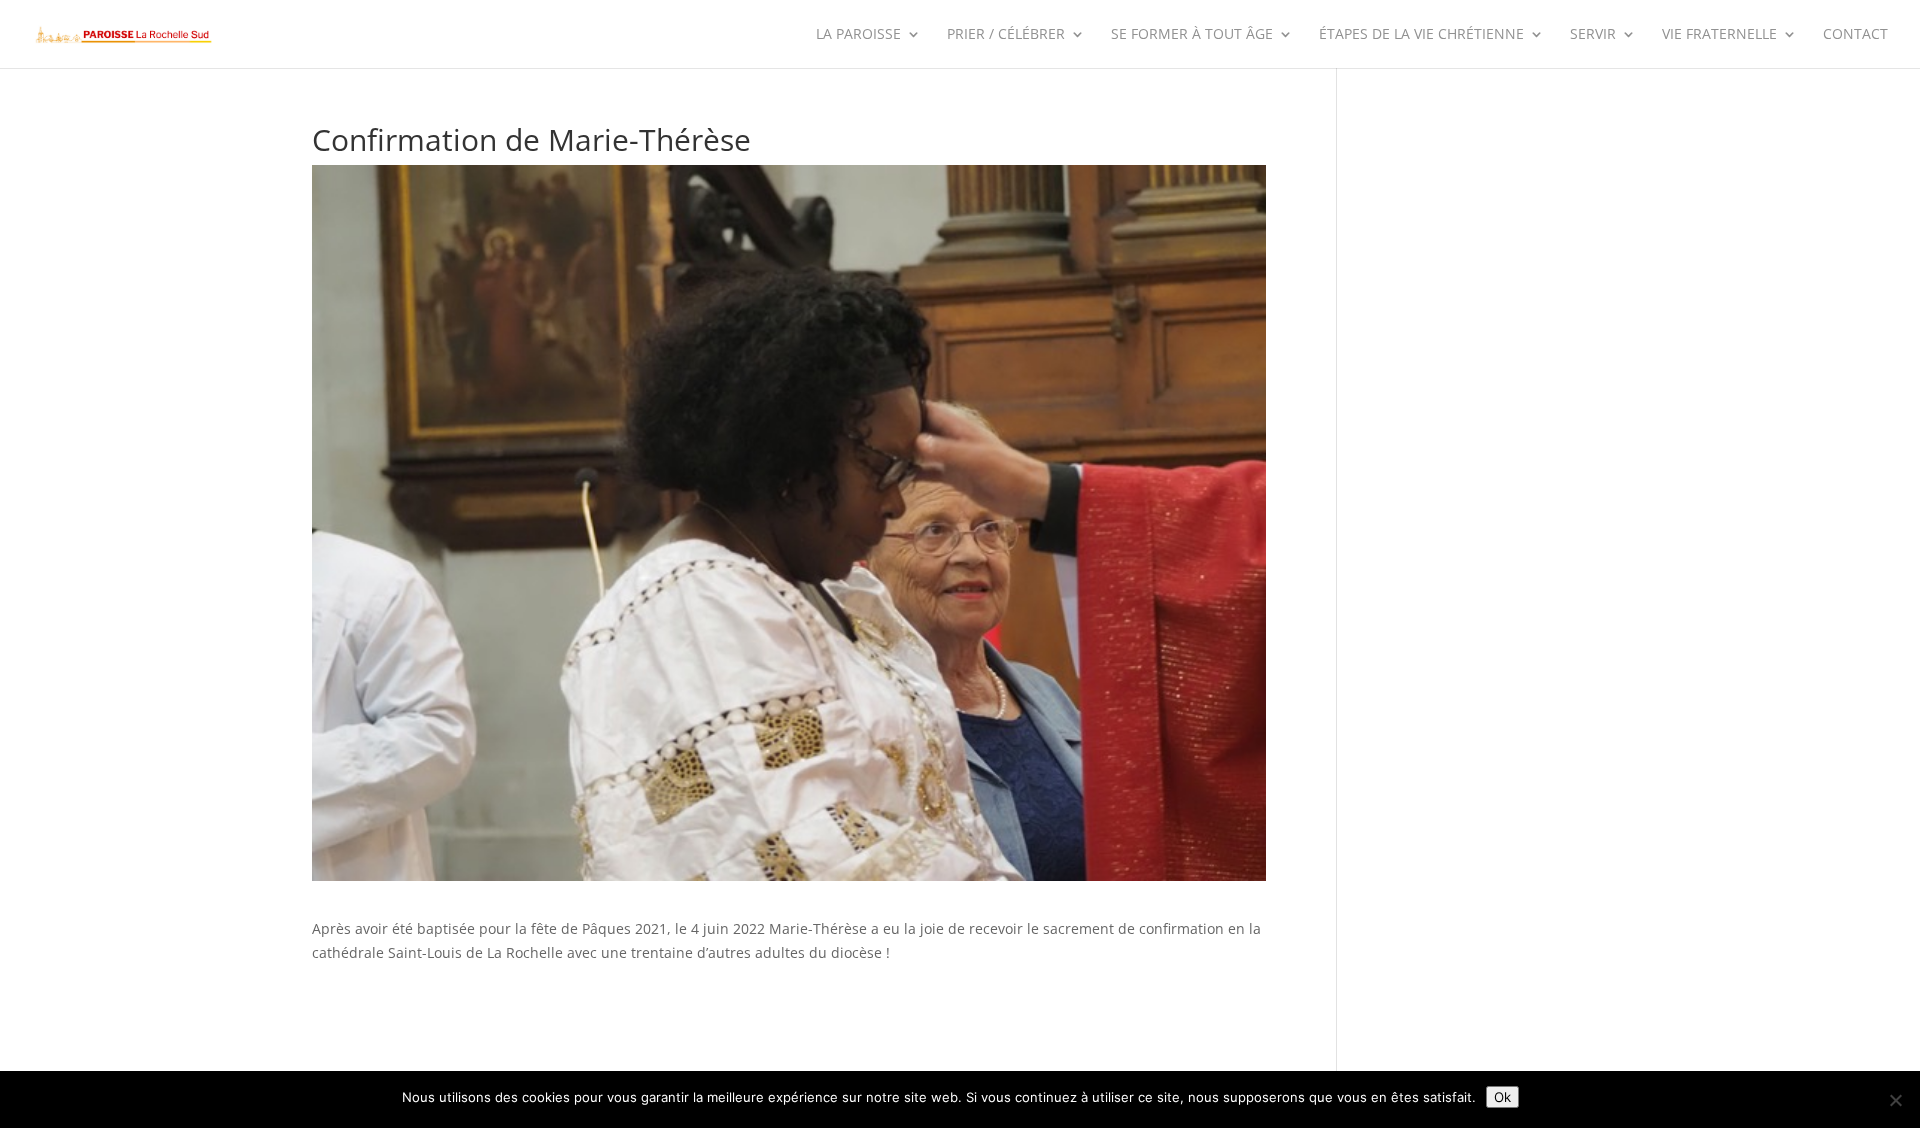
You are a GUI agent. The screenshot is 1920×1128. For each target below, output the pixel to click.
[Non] (1895, 1100)
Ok (1502, 1097)
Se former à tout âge (1192, 35)
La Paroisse (858, 35)
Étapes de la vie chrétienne (1421, 35)
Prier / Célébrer (1006, 35)
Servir (1593, 35)
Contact (1855, 35)
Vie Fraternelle (1719, 35)
